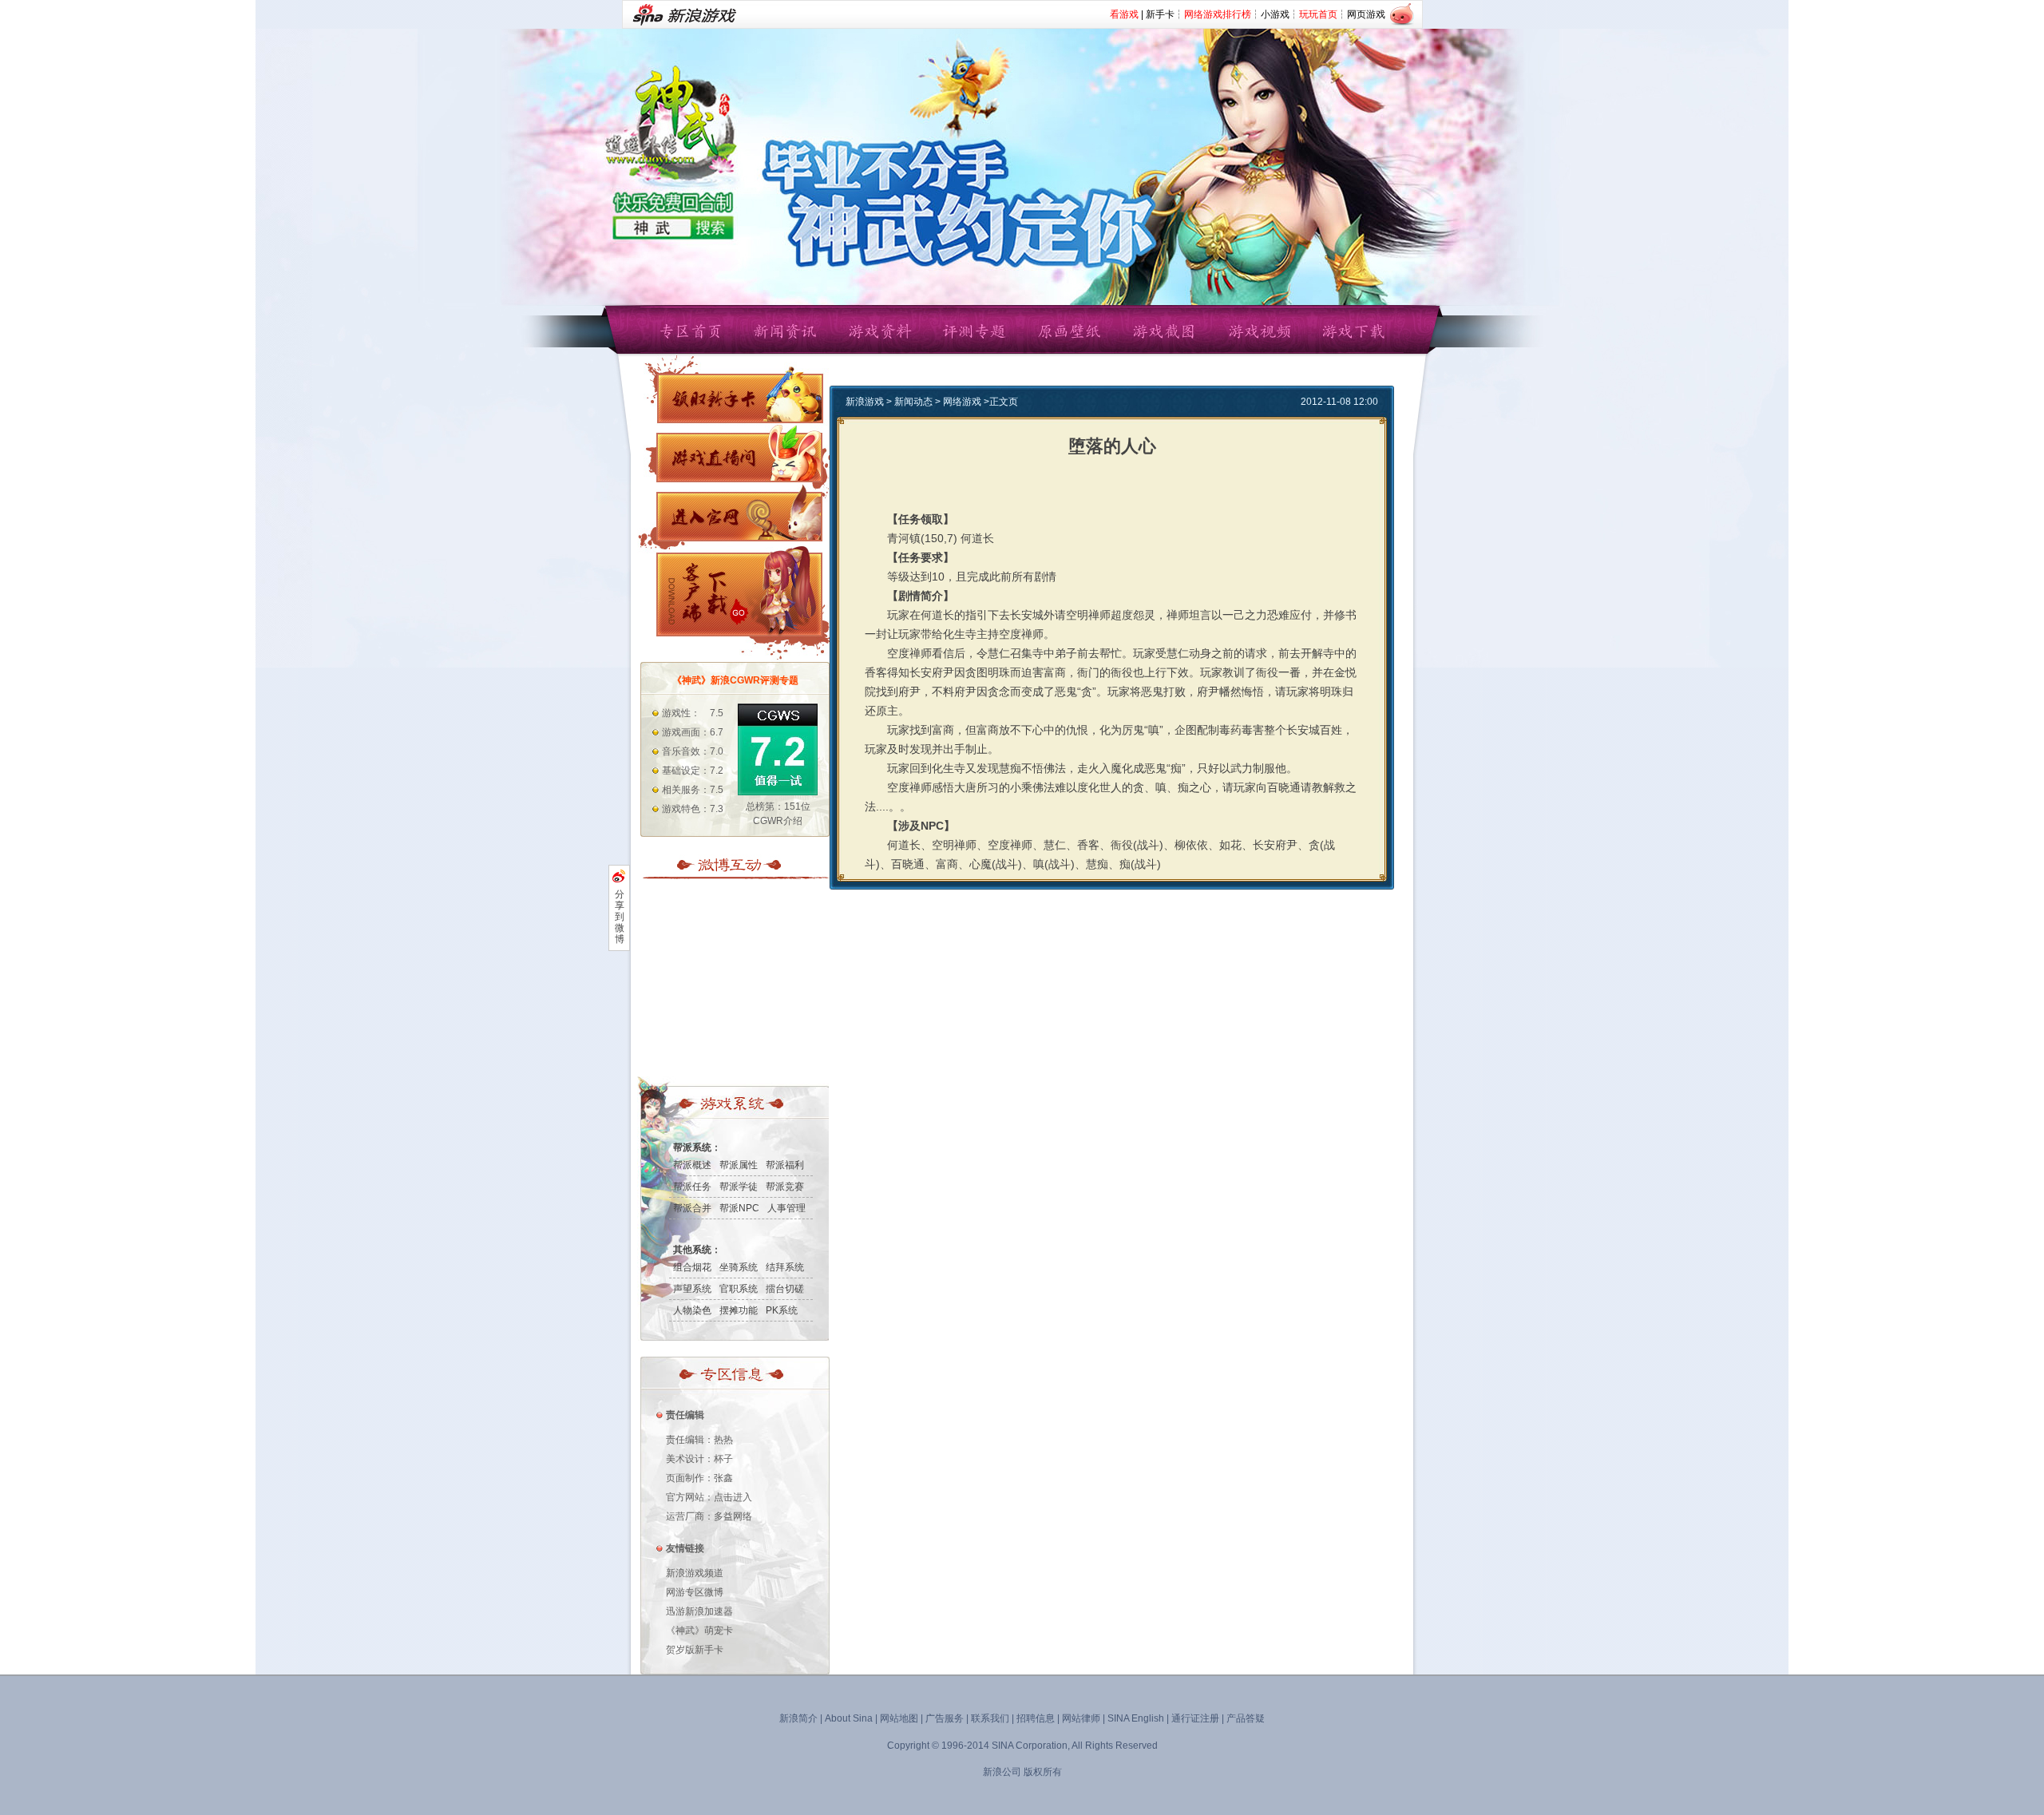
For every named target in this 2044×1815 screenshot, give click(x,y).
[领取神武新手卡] (739, 398)
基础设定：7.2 (693, 771)
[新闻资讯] (785, 330)
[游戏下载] (1353, 330)
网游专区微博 (695, 1592)
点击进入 (733, 1497)
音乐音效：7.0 (693, 751)
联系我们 (990, 1718)
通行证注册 (1195, 1718)
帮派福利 (785, 1165)
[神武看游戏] (739, 458)
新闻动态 (913, 402)
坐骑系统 (739, 1267)
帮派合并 (692, 1208)
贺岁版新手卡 (695, 1650)
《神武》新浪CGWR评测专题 (735, 680)
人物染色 (692, 1310)
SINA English (1136, 1718)
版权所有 (1043, 1772)
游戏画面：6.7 (693, 732)
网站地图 (899, 1718)
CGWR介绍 (778, 821)
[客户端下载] (739, 594)
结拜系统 (785, 1267)
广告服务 (945, 1718)
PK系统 (782, 1310)
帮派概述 (692, 1165)
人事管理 (786, 1208)
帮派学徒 (739, 1187)
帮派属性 (739, 1165)
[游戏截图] (1164, 330)
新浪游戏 (865, 402)
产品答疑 (1246, 1718)
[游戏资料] (880, 330)
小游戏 (1275, 14)
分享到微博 (620, 917)
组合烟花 (692, 1267)
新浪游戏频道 (695, 1573)
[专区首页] (691, 330)
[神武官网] (739, 517)
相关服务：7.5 (693, 790)
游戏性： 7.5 (693, 713)
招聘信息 (1036, 1718)
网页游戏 (1366, 14)
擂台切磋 (785, 1289)
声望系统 (692, 1289)
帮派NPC (739, 1208)
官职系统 (739, 1289)
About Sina (849, 1718)
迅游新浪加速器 (699, 1611)
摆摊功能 (739, 1310)
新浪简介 (798, 1718)
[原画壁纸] (1069, 330)
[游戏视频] (1258, 330)
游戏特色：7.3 (693, 809)
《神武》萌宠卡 (699, 1631)
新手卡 (1160, 14)
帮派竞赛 (785, 1187)
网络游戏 (962, 402)
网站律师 (1081, 1718)
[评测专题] (975, 330)
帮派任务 (692, 1187)
